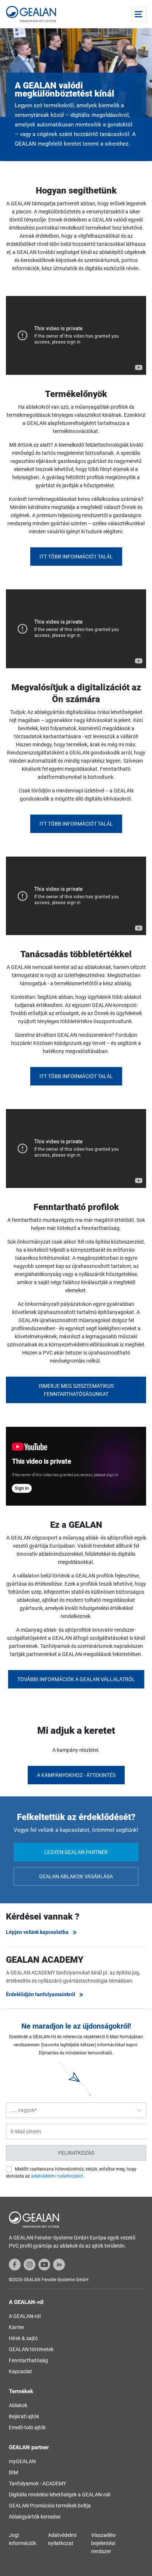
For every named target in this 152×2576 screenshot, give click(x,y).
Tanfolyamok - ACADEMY (37, 2483)
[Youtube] (44, 2264)
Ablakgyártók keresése (35, 2517)
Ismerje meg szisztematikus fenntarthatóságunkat (76, 1390)
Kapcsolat (20, 2371)
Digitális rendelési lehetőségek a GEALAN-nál (60, 2495)
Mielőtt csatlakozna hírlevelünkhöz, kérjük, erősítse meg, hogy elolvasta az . (71, 2173)
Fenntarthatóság (28, 2360)
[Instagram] (30, 2264)
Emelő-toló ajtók (27, 2427)
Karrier (17, 2327)
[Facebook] (15, 2264)
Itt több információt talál (76, 557)
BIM (13, 2472)
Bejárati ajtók (24, 2416)
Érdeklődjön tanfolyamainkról (41, 1994)
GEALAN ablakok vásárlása (76, 1876)
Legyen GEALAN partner (76, 1852)
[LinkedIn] (59, 2264)
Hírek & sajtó (23, 2338)
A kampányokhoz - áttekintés (76, 1775)
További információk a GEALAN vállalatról (76, 1679)
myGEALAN (22, 2461)
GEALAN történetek (31, 2349)
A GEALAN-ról (25, 2316)
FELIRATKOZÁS (76, 2153)
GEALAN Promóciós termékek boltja (50, 2506)
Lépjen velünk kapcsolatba (37, 1932)
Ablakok (18, 2405)
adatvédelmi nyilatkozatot (57, 2176)
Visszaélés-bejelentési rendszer (104, 2543)
